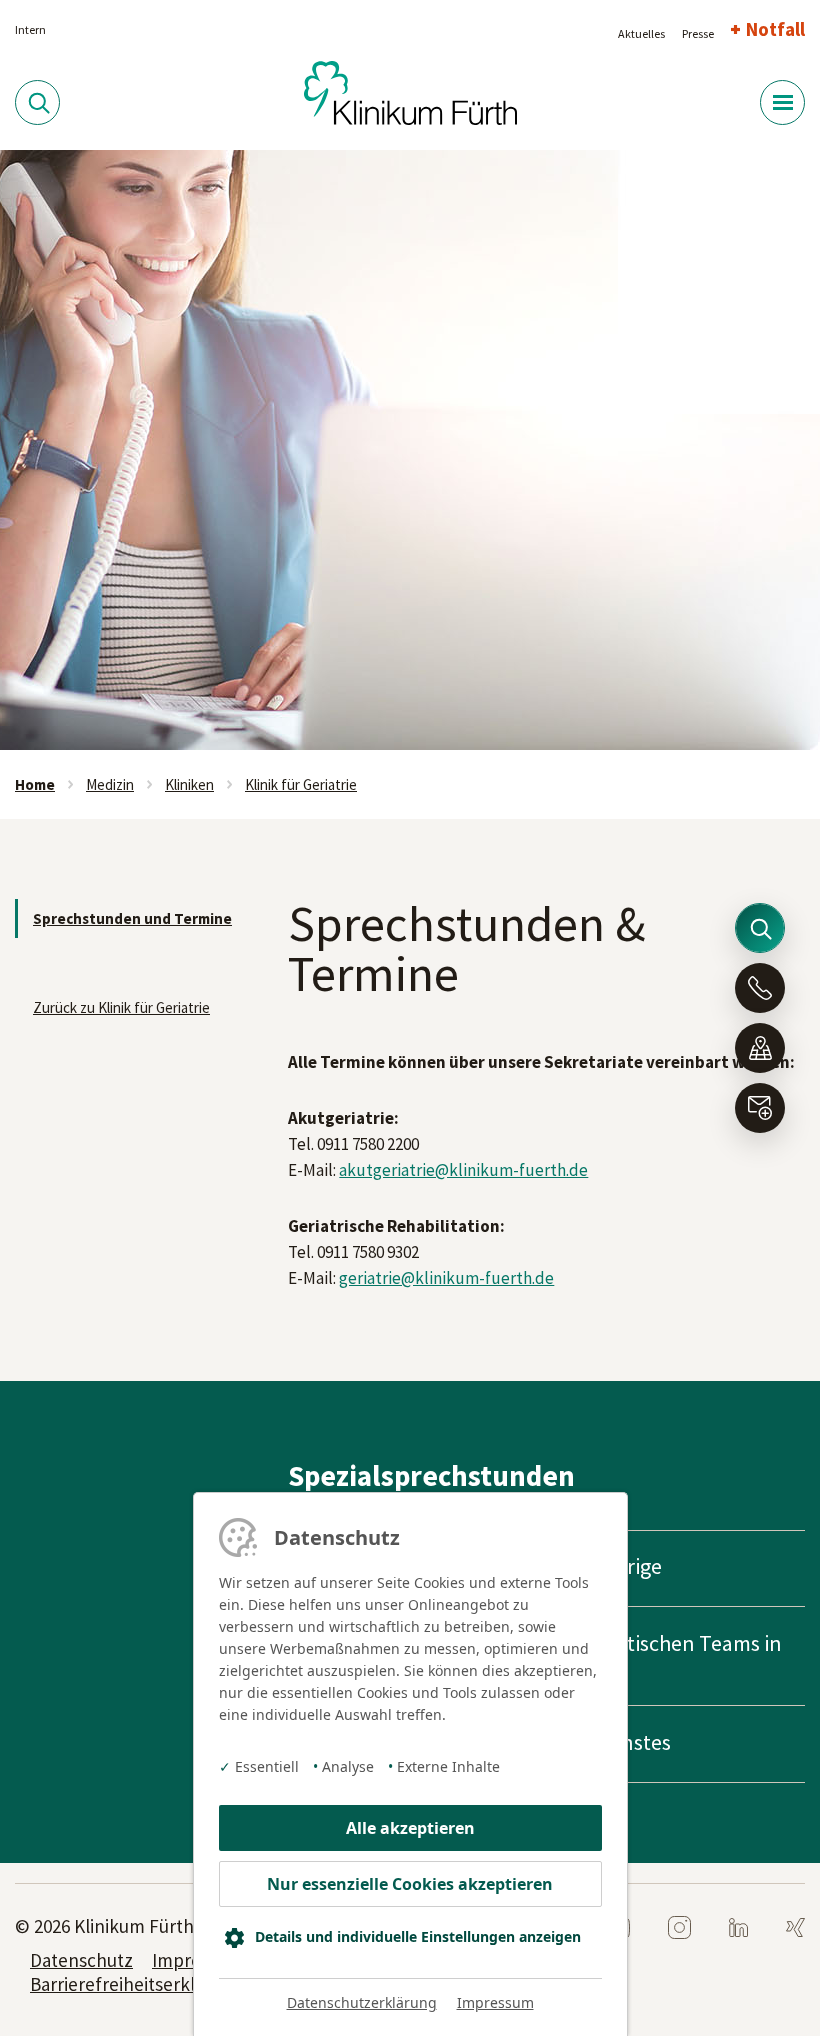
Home (35, 784)
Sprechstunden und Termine (132, 918)
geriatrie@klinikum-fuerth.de (446, 1278)
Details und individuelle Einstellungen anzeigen (418, 1936)
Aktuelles (641, 33)
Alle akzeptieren (410, 1828)
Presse (698, 33)
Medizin (110, 784)
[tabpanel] (410, 450)
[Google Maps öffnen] (760, 1048)
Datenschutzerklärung (362, 2002)
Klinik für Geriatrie (301, 784)
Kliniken (189, 784)
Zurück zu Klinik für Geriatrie (121, 1007)
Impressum (495, 2002)
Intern (30, 29)
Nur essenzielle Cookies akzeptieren (410, 1884)
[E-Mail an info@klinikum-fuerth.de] (760, 1108)
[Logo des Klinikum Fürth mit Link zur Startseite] (410, 91)
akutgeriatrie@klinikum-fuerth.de (463, 1170)
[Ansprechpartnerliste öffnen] (760, 988)
